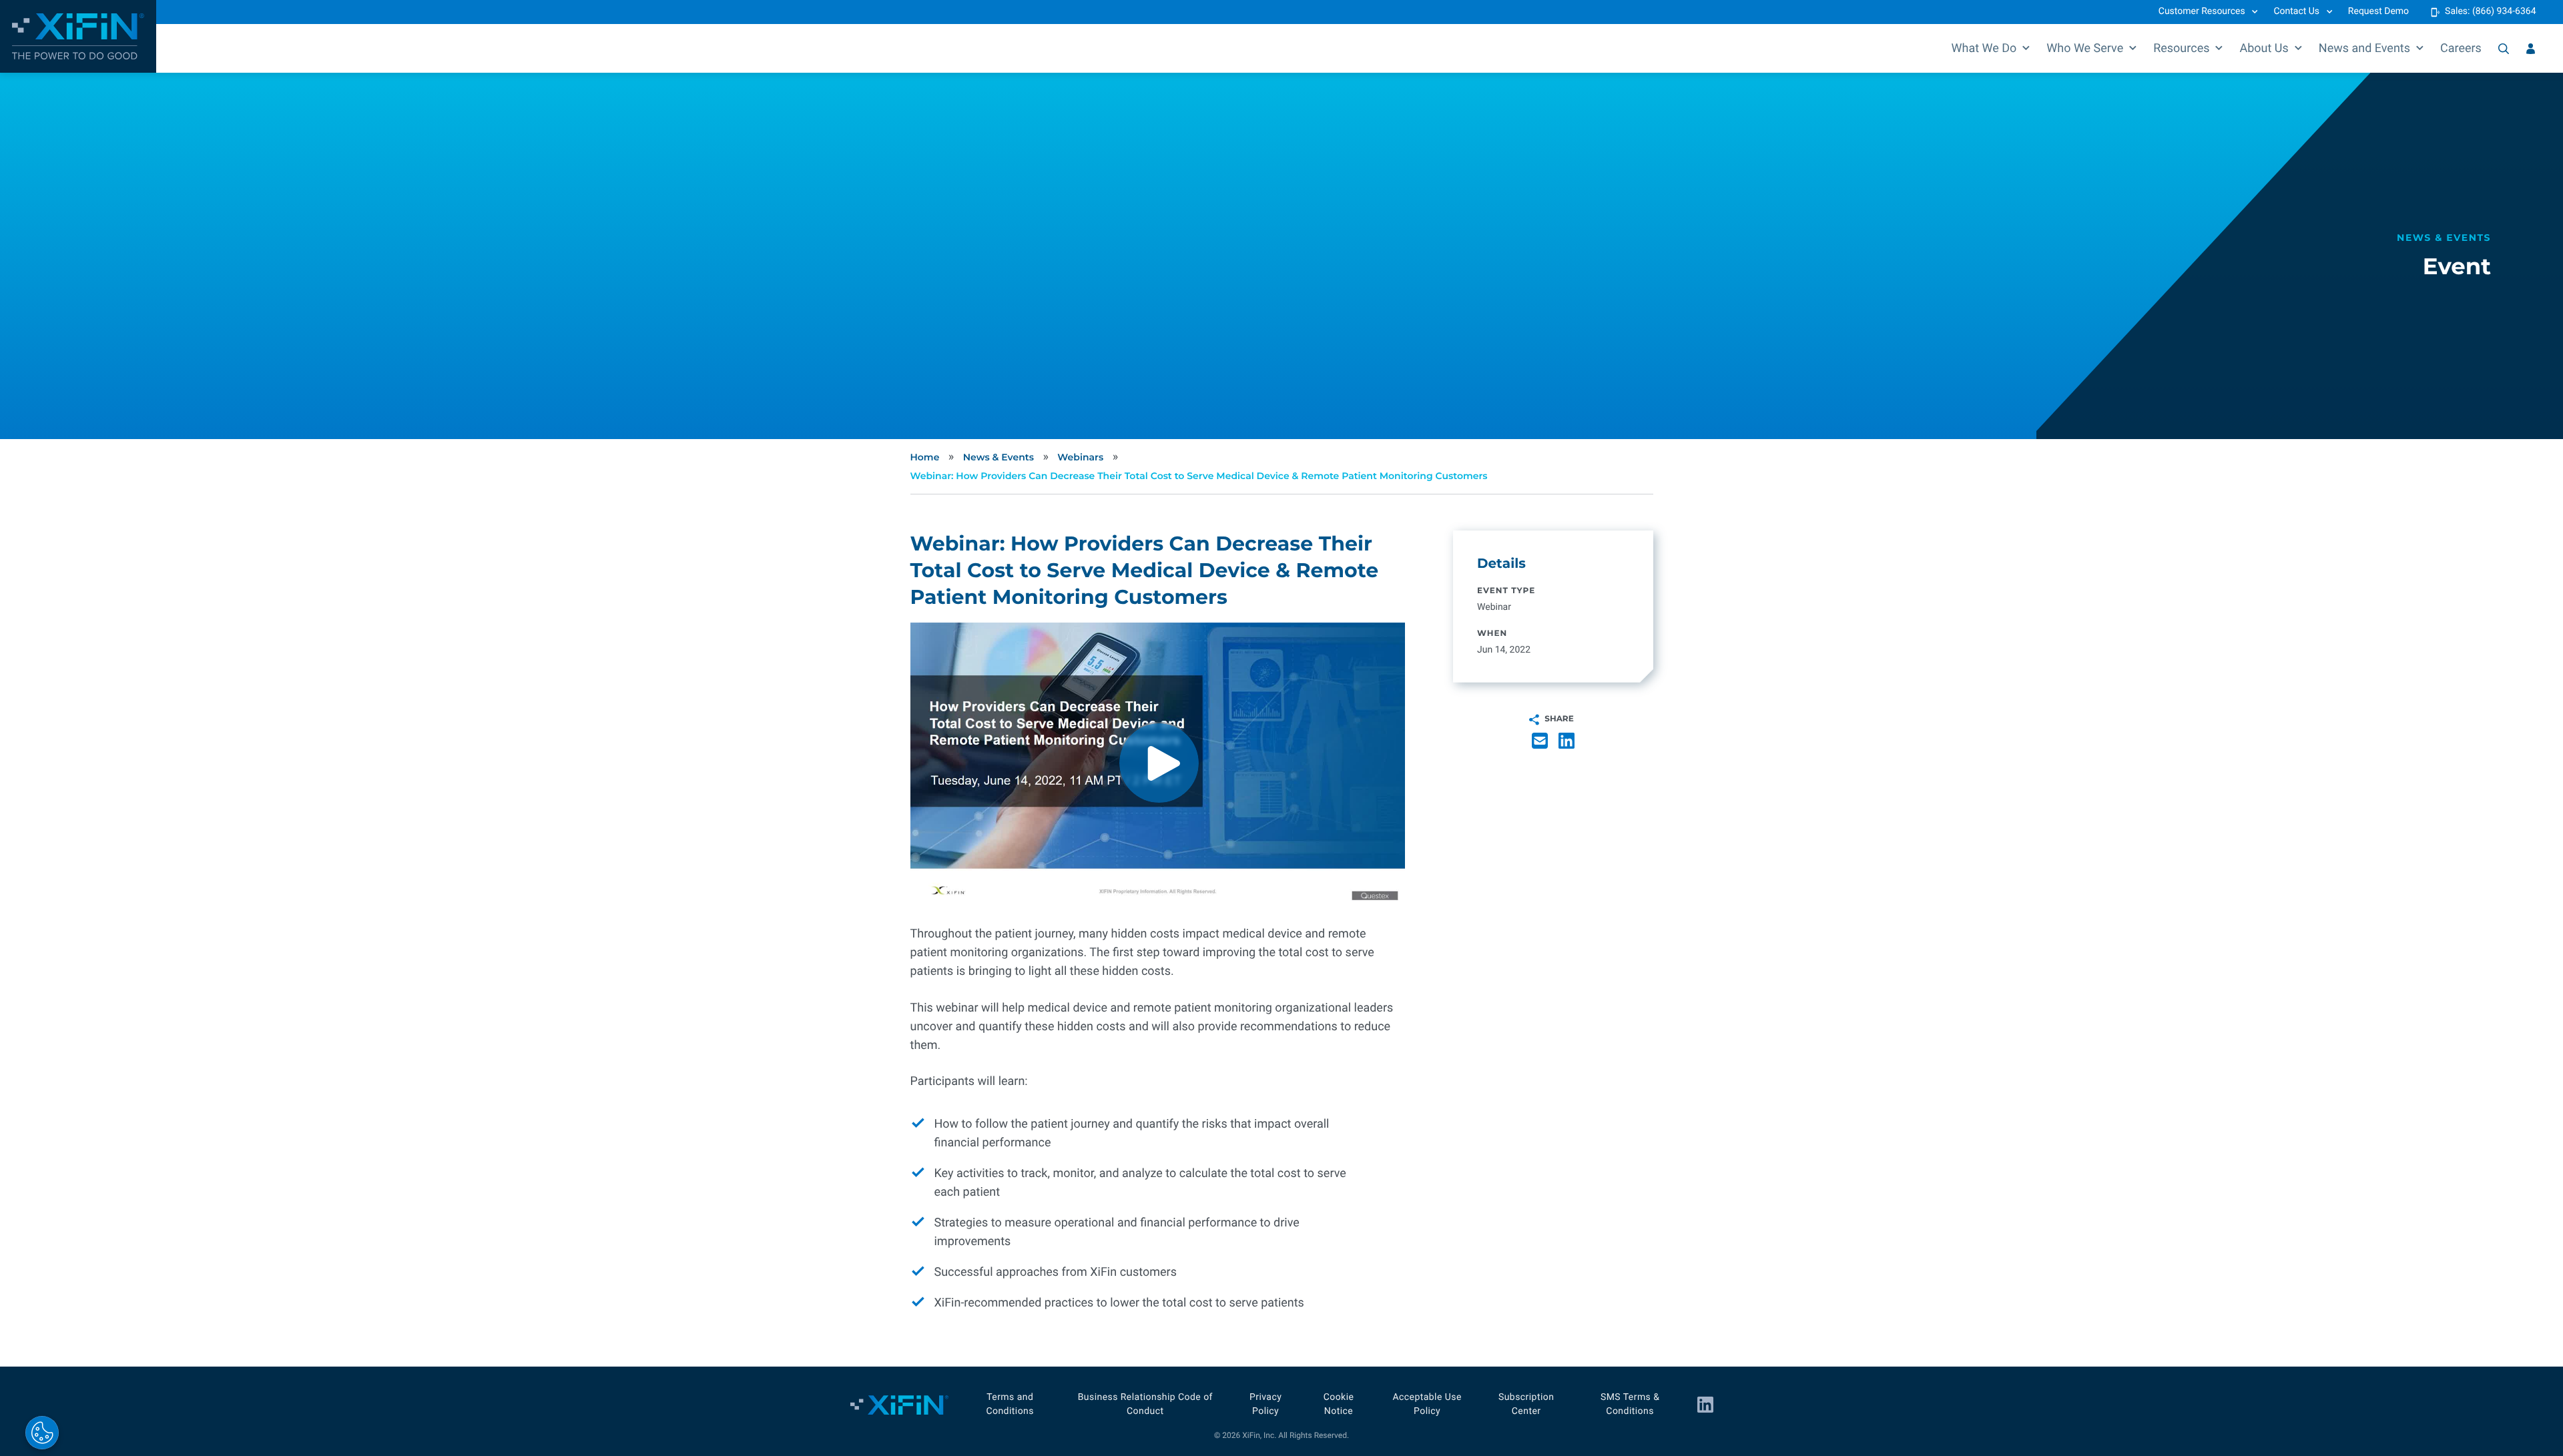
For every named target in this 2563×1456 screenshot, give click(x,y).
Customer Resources (2202, 11)
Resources (2181, 48)
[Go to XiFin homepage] (78, 36)
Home (925, 457)
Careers (2461, 48)
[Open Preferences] (42, 1433)
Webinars (1080, 457)
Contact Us (2296, 11)
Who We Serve (2085, 48)
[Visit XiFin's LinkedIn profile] (1705, 1405)
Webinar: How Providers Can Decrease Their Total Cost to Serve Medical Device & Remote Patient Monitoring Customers (1199, 476)
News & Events (999, 457)
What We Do (1984, 48)
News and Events (2364, 48)
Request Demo (2378, 11)
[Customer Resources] (2531, 49)
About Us (2264, 48)
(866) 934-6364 (2504, 11)
